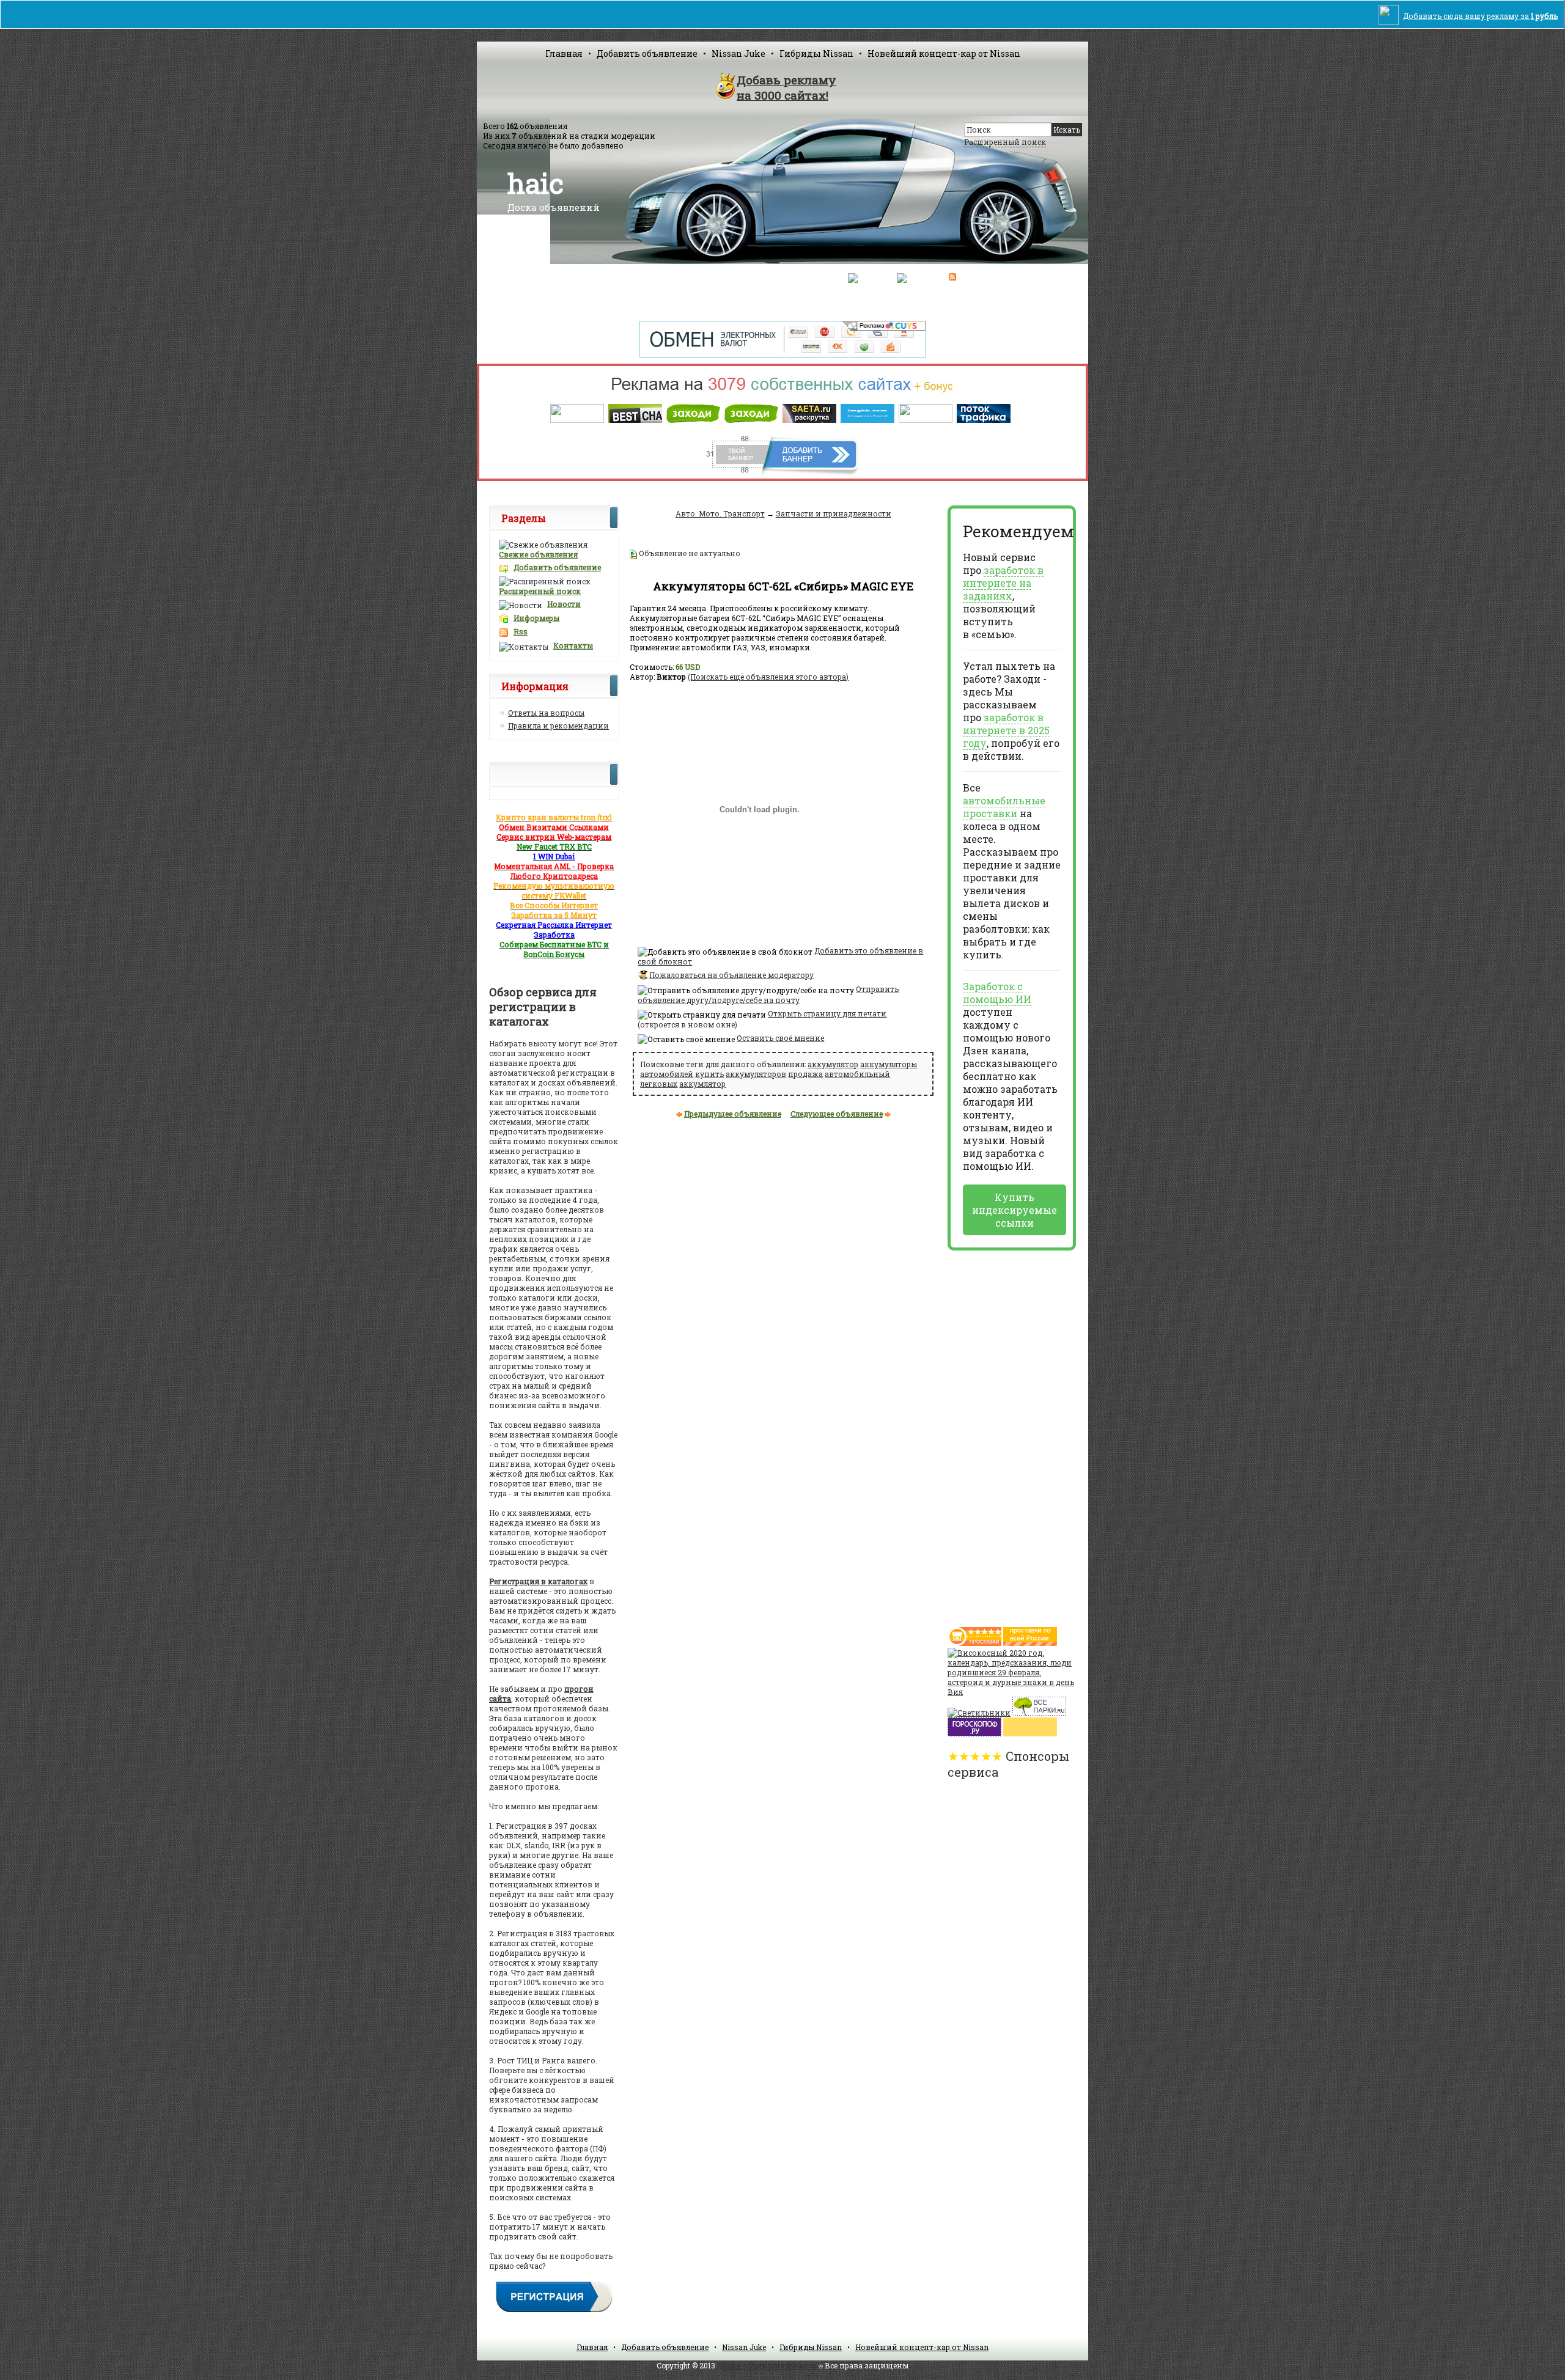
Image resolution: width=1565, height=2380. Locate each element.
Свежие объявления (538, 554)
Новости (564, 604)
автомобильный (857, 1074)
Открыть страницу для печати (827, 1013)
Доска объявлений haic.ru (767, 2365)
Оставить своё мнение (780, 1038)
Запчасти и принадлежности (834, 513)
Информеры (536, 618)
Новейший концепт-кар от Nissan (944, 53)
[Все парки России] (1039, 1713)
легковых (659, 1084)
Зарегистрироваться (796, 278)
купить (709, 1074)
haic (536, 183)
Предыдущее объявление (733, 1114)
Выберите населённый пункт (657, 278)
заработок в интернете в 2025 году (1006, 730)
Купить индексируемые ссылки (1014, 1210)
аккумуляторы (889, 1064)
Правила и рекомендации (558, 725)
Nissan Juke (738, 53)
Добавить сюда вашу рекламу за (1480, 16)
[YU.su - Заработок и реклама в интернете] (1030, 1733)
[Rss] (952, 277)
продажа (805, 1074)
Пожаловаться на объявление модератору (731, 975)
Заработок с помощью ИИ (997, 993)
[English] (914, 277)
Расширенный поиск (1005, 142)
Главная (564, 53)
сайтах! (786, 87)
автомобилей (667, 1074)
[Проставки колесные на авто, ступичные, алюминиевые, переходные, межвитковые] (1030, 1643)
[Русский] (866, 277)
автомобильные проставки (1004, 807)
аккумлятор (702, 1084)
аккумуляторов (756, 1074)
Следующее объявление (837, 1114)
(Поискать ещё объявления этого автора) (768, 677)
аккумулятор (833, 1064)
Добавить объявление (647, 53)
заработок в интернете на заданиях (1003, 583)
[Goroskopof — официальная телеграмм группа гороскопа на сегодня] (974, 1733)
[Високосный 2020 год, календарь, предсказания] (1012, 1692)
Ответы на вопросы (546, 713)
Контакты (573, 645)
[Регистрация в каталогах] (554, 2311)
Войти (734, 278)
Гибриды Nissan (816, 53)
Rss (521, 631)
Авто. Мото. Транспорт (720, 513)
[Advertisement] (996, 1434)
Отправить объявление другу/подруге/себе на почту (768, 994)
